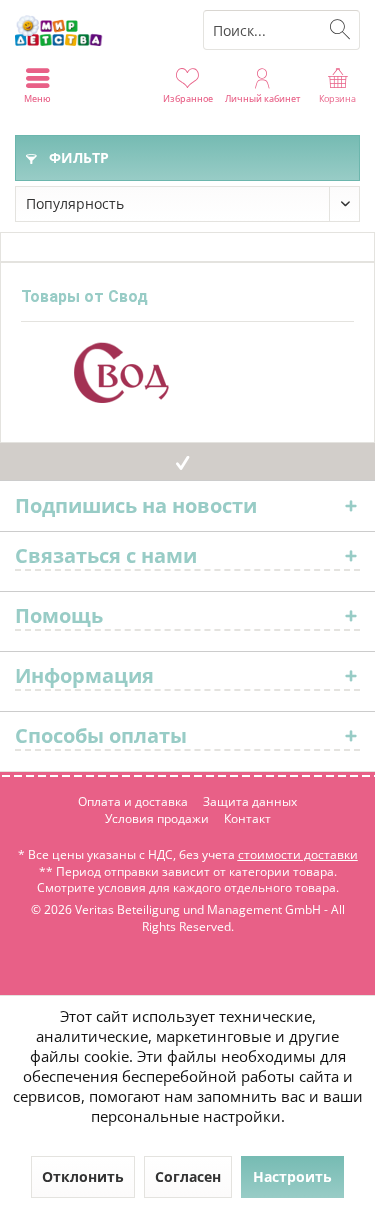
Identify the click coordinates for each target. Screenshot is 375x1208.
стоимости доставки (298, 854)
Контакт (247, 819)
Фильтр (77, 157)
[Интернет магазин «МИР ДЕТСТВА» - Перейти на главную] (94, 30)
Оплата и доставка (133, 802)
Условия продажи (157, 819)
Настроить (292, 1176)
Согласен (188, 1176)
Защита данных (250, 802)
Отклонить (83, 1176)
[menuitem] (337, 85)
